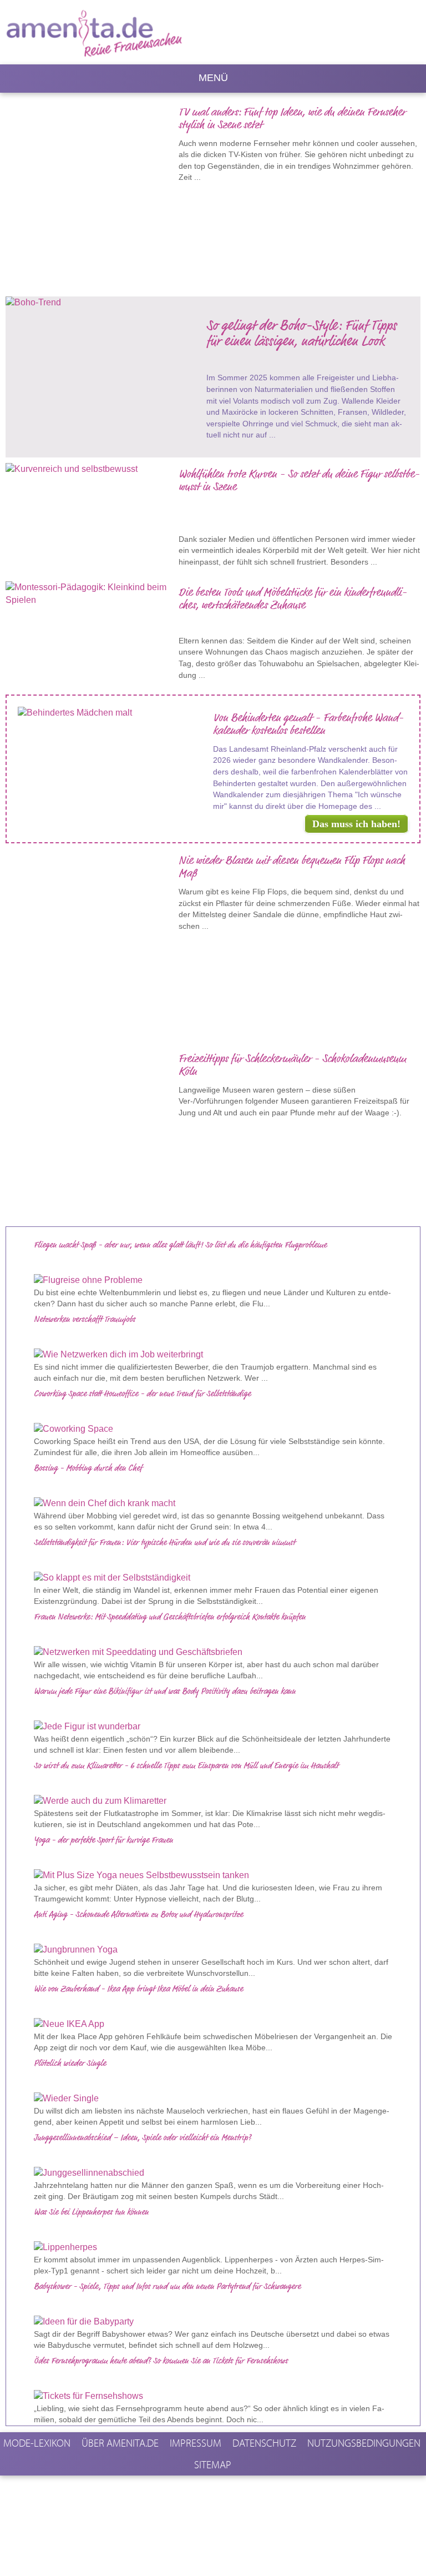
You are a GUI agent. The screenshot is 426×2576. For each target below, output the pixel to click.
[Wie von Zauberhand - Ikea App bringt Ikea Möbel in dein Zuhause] (213, 2024)
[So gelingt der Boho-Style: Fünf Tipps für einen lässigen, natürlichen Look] (106, 308)
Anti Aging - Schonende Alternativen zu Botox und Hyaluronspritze (138, 1915)
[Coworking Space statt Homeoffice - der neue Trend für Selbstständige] (213, 1429)
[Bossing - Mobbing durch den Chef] (213, 1504)
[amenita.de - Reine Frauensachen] (124, 31)
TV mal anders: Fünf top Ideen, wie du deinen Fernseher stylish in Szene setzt (292, 119)
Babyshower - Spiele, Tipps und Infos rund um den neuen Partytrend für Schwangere (167, 2287)
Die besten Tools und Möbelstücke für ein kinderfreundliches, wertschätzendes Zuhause (293, 599)
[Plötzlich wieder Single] (213, 2099)
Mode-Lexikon (37, 2443)
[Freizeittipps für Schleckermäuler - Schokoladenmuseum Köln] (92, 1131)
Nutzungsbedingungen (364, 2443)
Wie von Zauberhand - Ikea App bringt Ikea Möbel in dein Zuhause (138, 1989)
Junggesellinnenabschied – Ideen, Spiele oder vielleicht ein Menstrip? (143, 2138)
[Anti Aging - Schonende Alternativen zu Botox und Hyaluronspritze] (213, 1950)
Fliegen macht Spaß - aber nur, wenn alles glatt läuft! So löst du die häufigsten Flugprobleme (180, 1245)
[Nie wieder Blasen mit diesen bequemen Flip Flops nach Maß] (92, 939)
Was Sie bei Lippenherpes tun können (91, 2212)
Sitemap (213, 2464)
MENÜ (213, 78)
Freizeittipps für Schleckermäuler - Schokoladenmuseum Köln (292, 1066)
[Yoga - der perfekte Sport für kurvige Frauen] (213, 1876)
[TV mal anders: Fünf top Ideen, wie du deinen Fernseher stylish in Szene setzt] (92, 190)
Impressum (196, 2443)
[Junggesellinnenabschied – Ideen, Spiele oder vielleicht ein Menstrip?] (213, 2173)
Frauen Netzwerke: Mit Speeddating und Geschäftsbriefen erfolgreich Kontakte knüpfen (170, 1617)
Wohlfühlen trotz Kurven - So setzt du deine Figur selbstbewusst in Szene (299, 481)
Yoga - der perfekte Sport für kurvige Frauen (103, 1840)
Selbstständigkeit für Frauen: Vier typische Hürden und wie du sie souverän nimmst (164, 1543)
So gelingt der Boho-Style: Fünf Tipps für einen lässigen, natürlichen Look (301, 334)
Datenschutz (264, 2443)
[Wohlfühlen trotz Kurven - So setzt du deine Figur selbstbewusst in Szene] (92, 469)
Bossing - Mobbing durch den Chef (88, 1468)
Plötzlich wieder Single (70, 2064)
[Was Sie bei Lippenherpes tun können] (213, 2248)
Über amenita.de (120, 2443)
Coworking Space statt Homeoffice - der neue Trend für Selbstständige (142, 1394)
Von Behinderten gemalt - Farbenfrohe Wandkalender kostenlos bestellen (308, 725)
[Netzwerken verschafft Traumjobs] (213, 1355)
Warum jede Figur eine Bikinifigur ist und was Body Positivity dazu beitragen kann (165, 1692)
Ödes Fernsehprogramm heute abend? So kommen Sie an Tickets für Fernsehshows (161, 2361)
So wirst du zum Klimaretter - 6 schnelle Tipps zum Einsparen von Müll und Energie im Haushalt (186, 1766)
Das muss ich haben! (356, 824)
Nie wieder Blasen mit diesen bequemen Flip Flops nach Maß (292, 867)
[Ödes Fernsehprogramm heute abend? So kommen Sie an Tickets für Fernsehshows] (213, 2396)
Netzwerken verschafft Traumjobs (85, 1320)
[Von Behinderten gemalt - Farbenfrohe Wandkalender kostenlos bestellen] (115, 713)
